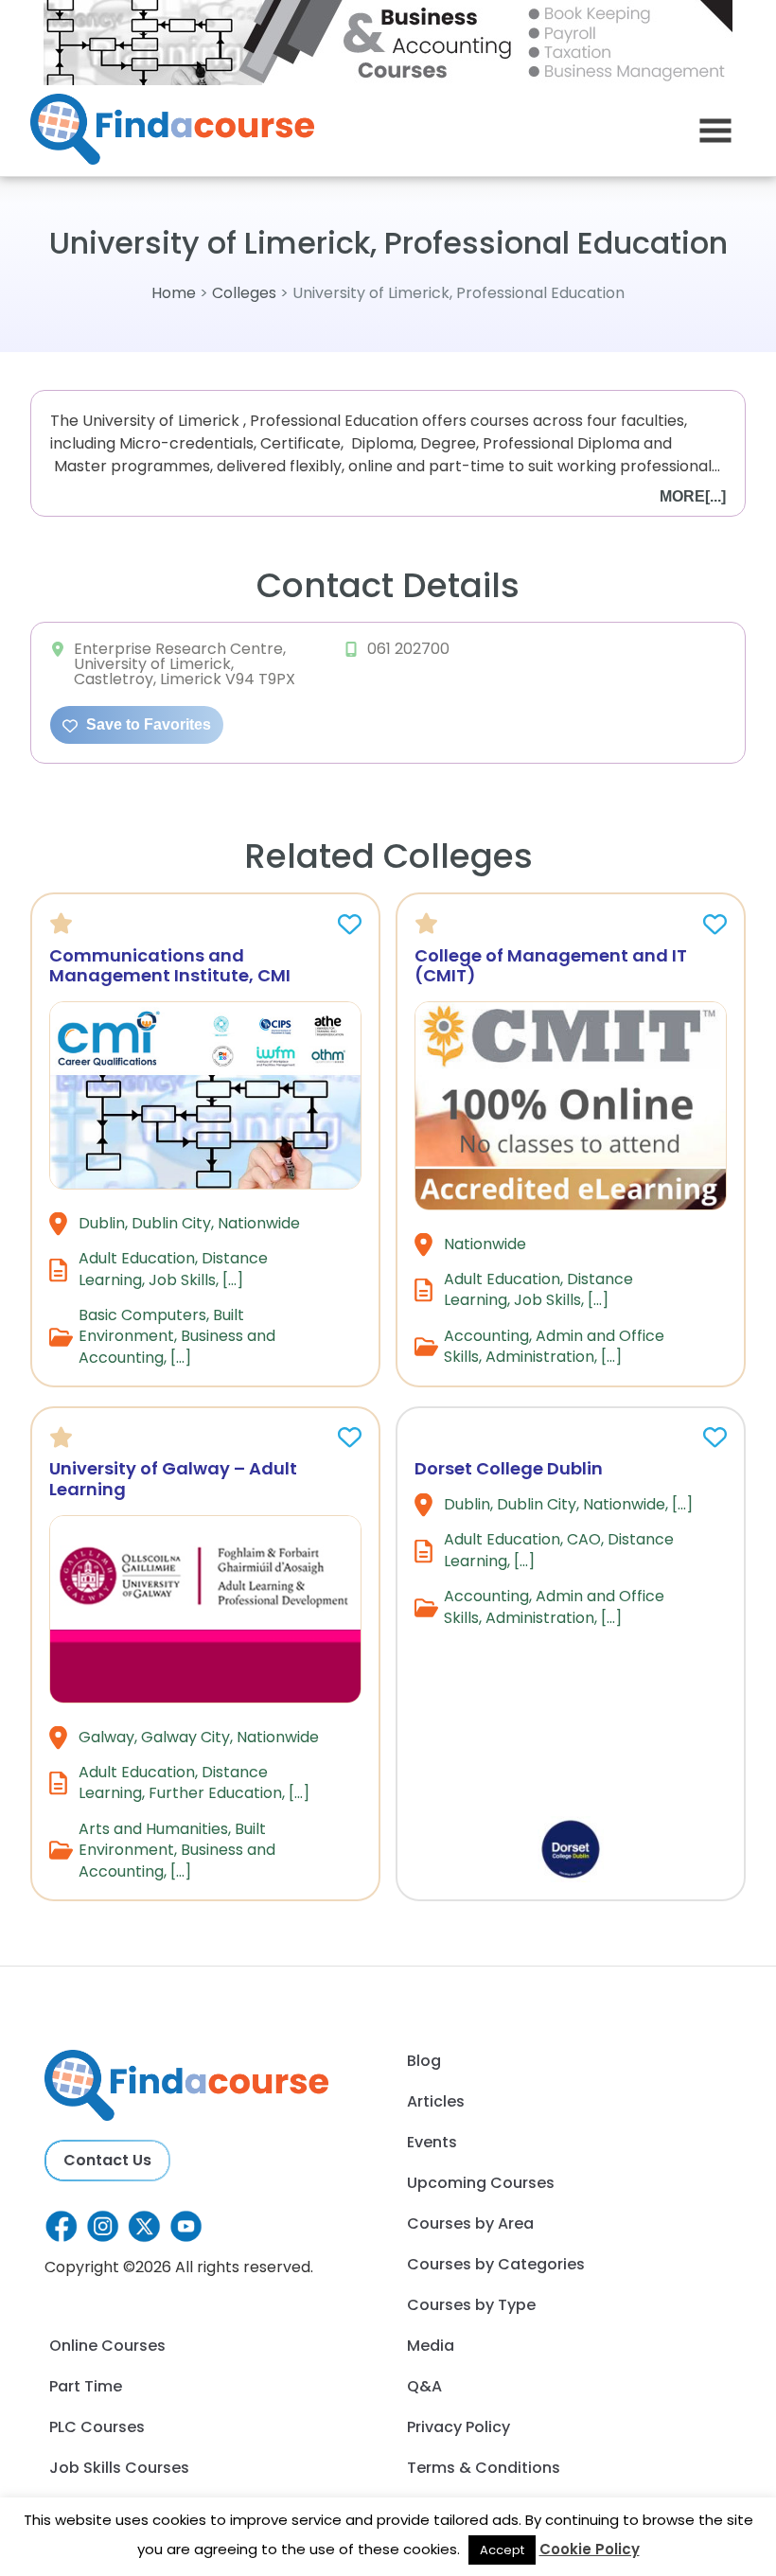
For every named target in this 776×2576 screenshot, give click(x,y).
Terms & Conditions (484, 2468)
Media (431, 2346)
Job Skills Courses (119, 2468)
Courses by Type (471, 2305)
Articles (436, 2101)
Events (432, 2142)
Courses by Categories (496, 2264)
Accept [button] (502, 2550)
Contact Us (107, 2160)
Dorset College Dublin (509, 1468)
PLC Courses (97, 2427)
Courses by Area (470, 2223)
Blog (424, 2061)
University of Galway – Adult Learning (173, 1479)
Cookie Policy (590, 2549)
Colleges (244, 293)
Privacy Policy (459, 2427)
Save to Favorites (147, 724)
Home (174, 293)
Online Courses (107, 2346)
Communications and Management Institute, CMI (170, 966)
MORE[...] (693, 496)
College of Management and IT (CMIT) (551, 966)
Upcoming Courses (481, 2183)
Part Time (86, 2386)
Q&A (424, 2386)
